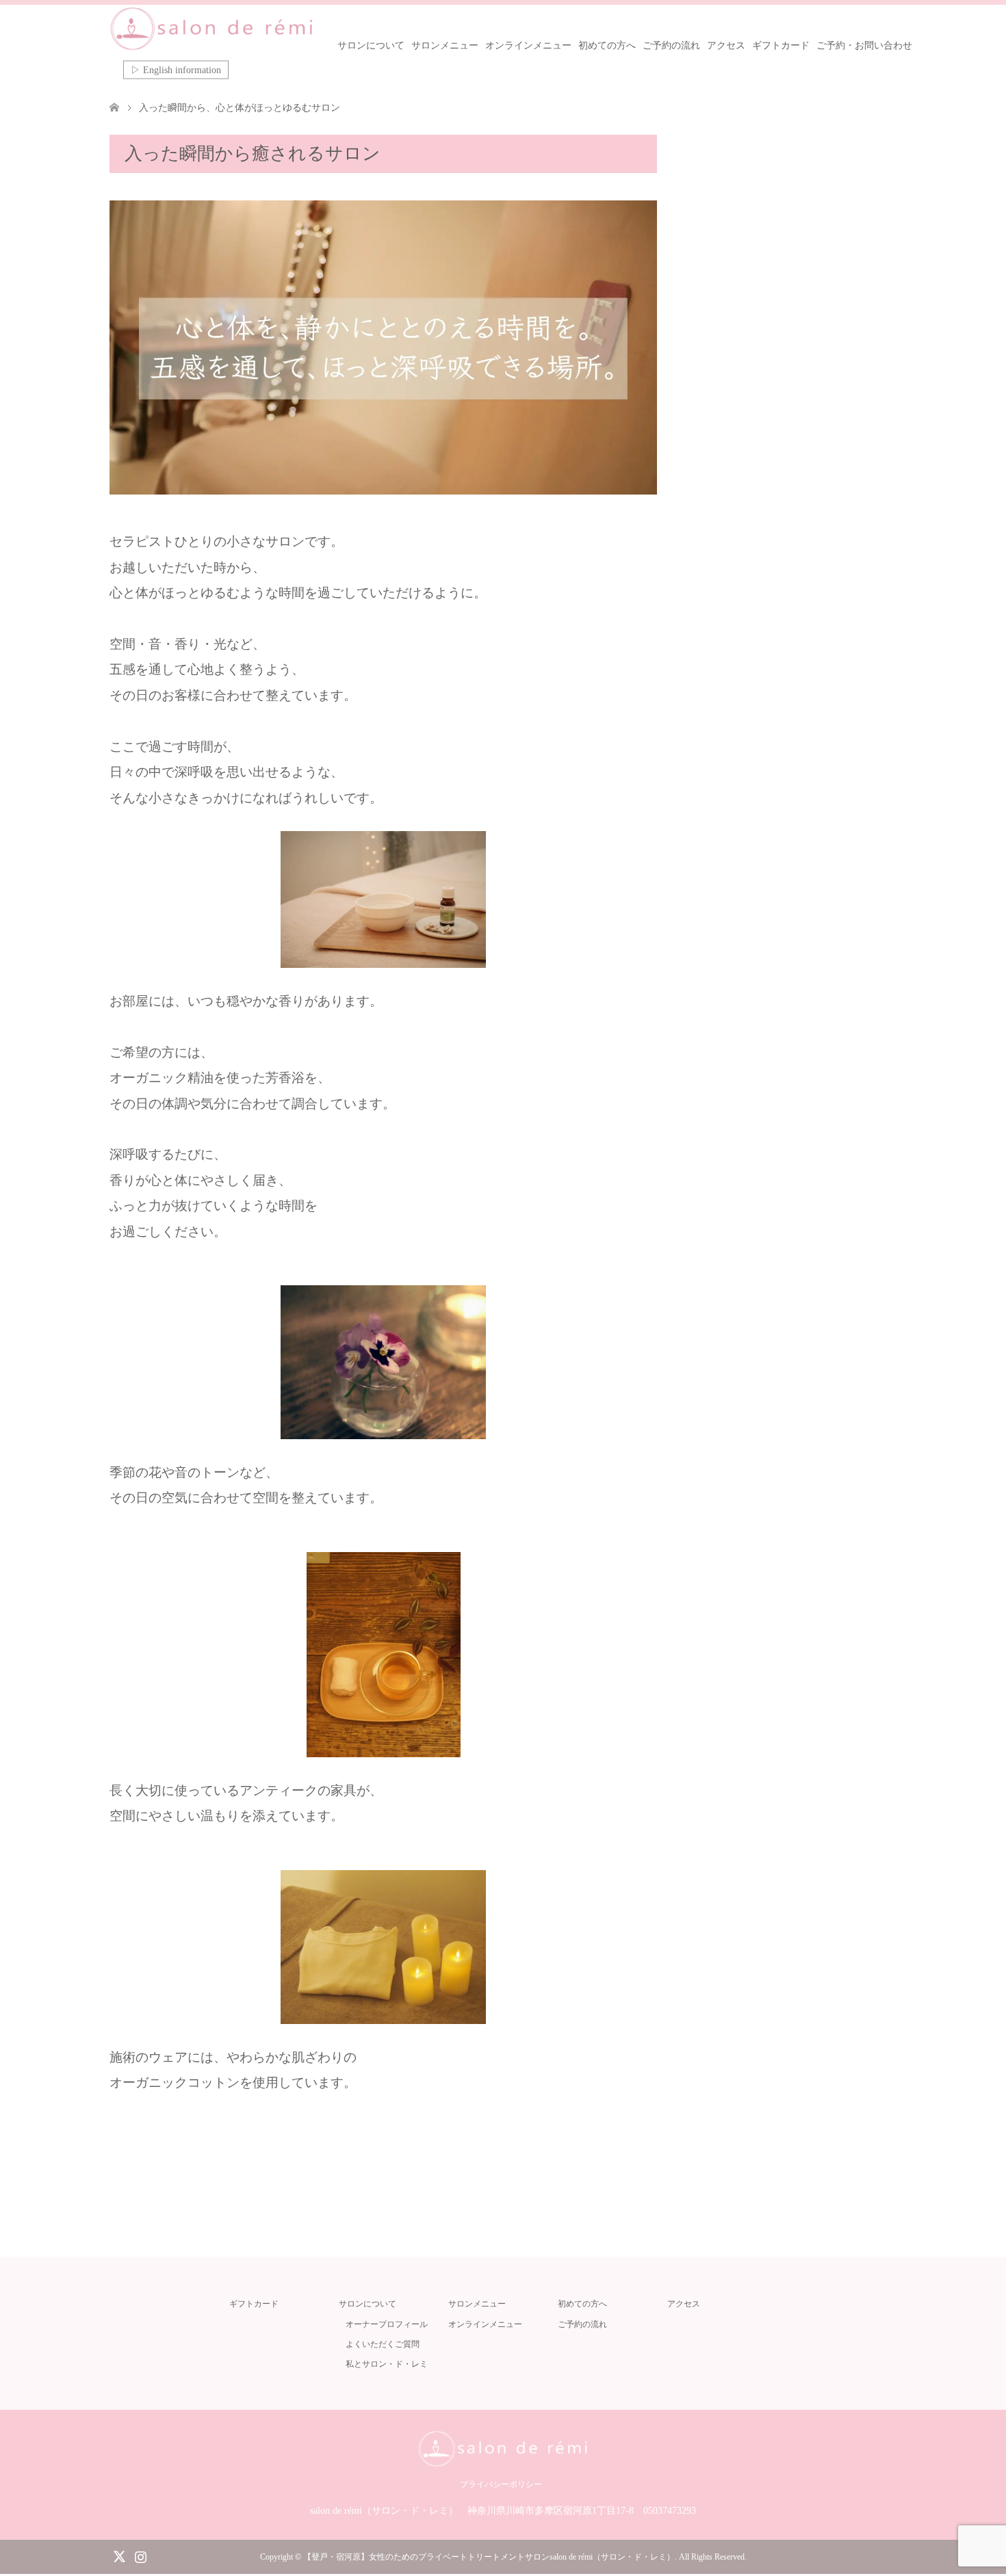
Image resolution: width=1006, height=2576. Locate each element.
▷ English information (176, 70)
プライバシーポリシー (501, 2484)
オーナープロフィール (387, 2324)
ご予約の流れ (671, 45)
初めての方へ (607, 45)
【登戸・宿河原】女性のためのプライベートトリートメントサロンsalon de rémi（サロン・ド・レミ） (489, 2557)
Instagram (140, 2555)
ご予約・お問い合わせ (864, 45)
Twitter (119, 2555)
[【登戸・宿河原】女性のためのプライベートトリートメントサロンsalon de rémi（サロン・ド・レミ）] (212, 29)
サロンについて (371, 45)
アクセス (726, 45)
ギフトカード (781, 45)
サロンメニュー (445, 45)
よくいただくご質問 (383, 2344)
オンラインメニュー (528, 45)
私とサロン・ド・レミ (387, 2364)
